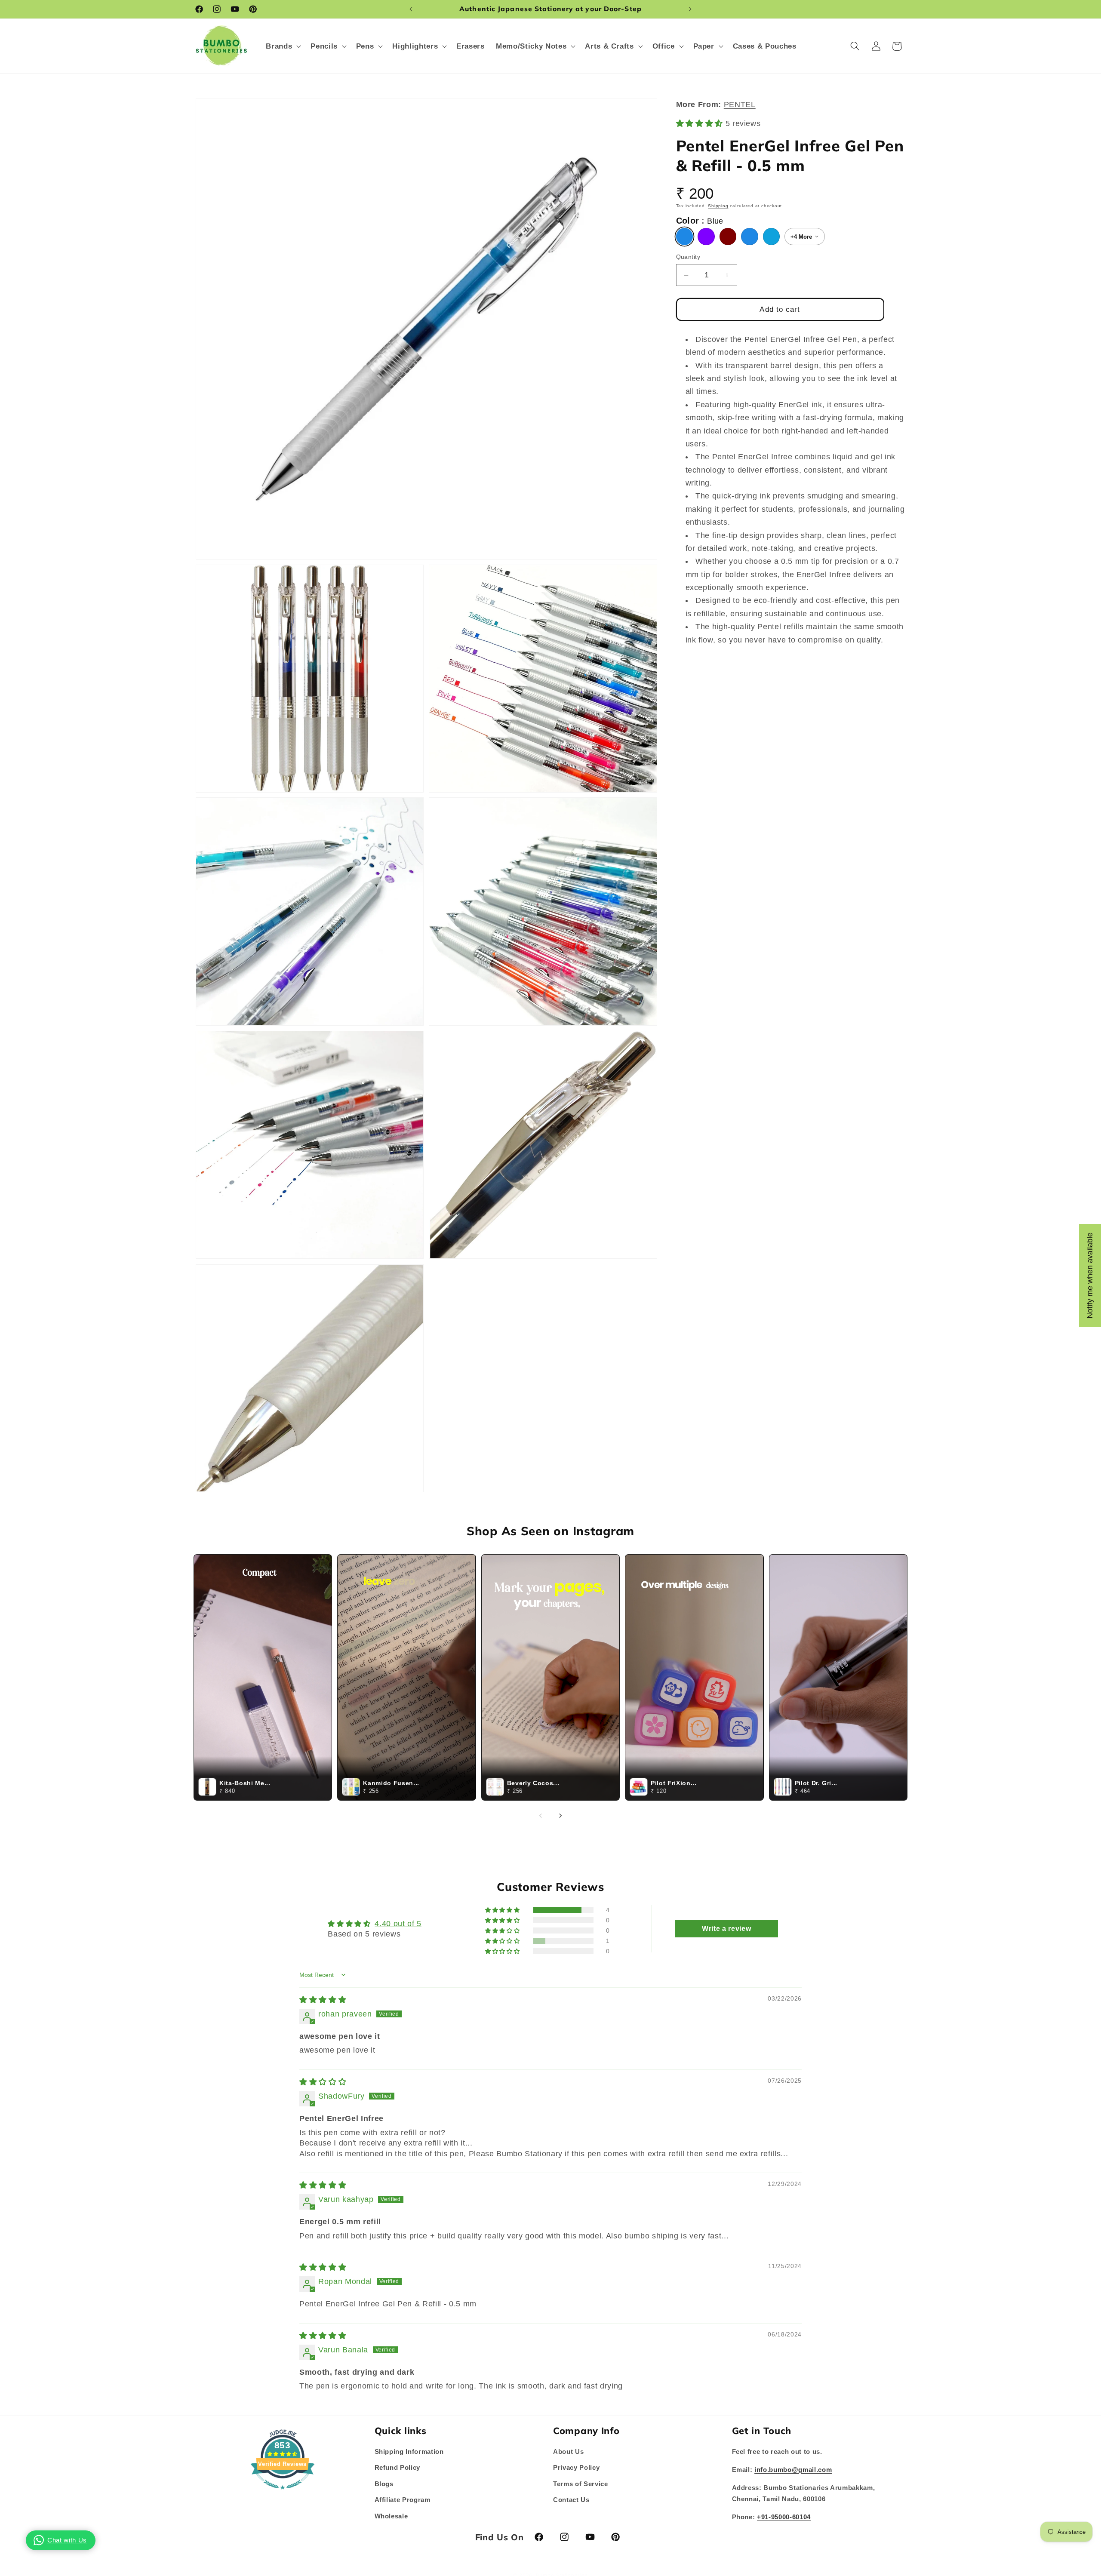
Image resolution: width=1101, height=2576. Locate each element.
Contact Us (571, 2500)
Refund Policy (398, 2467)
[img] (323, 1999)
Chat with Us (67, 2540)
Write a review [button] (726, 1929)
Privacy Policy (576, 2467)
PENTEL (740, 105)
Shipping (718, 206)
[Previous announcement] (411, 9)
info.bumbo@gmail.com (793, 2469)
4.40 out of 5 (398, 1923)
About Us (568, 2451)
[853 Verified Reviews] (283, 2493)
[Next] (560, 1816)
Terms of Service (581, 2483)
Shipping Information (409, 2451)
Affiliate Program (403, 2500)
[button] (283, 46)
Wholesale (391, 2516)
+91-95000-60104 (784, 2517)
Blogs (384, 2483)
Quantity (688, 257)
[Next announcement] (690, 9)
